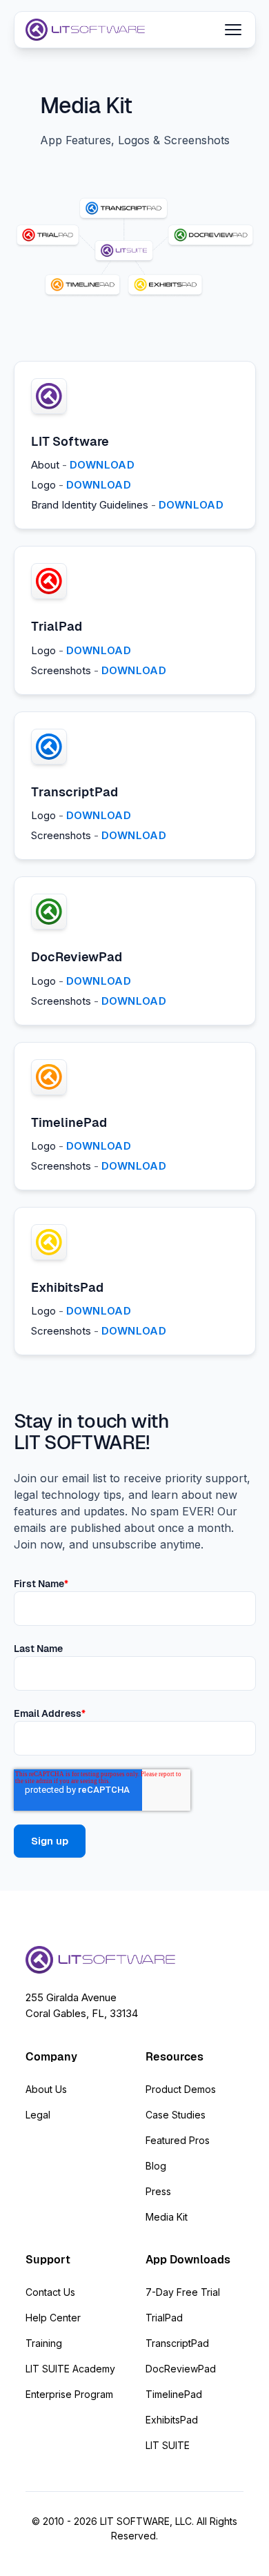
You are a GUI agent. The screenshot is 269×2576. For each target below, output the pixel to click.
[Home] (86, 30)
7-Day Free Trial (183, 2292)
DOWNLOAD (102, 465)
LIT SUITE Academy (70, 2369)
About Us (46, 2089)
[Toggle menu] (233, 30)
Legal (38, 2115)
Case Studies (176, 2115)
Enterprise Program (69, 2394)
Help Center (53, 2318)
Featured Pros (178, 2140)
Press (158, 2191)
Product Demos (181, 2089)
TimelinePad (174, 2394)
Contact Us (50, 2292)
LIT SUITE (168, 2445)
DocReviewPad (181, 2369)
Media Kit (167, 2217)
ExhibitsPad (172, 2420)
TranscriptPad (177, 2343)
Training (44, 2343)
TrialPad (164, 2318)
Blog (156, 2166)
